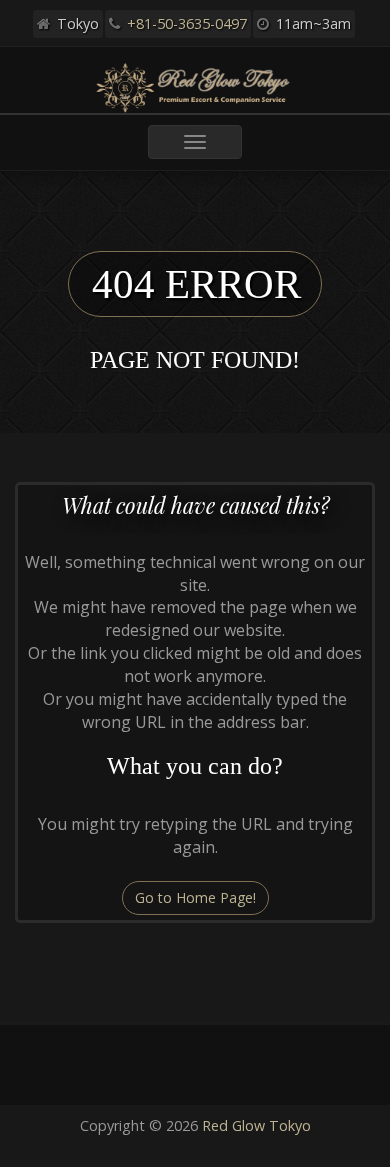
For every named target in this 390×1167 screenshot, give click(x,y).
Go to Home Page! (195, 897)
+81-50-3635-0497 (187, 23)
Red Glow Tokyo (256, 1125)
